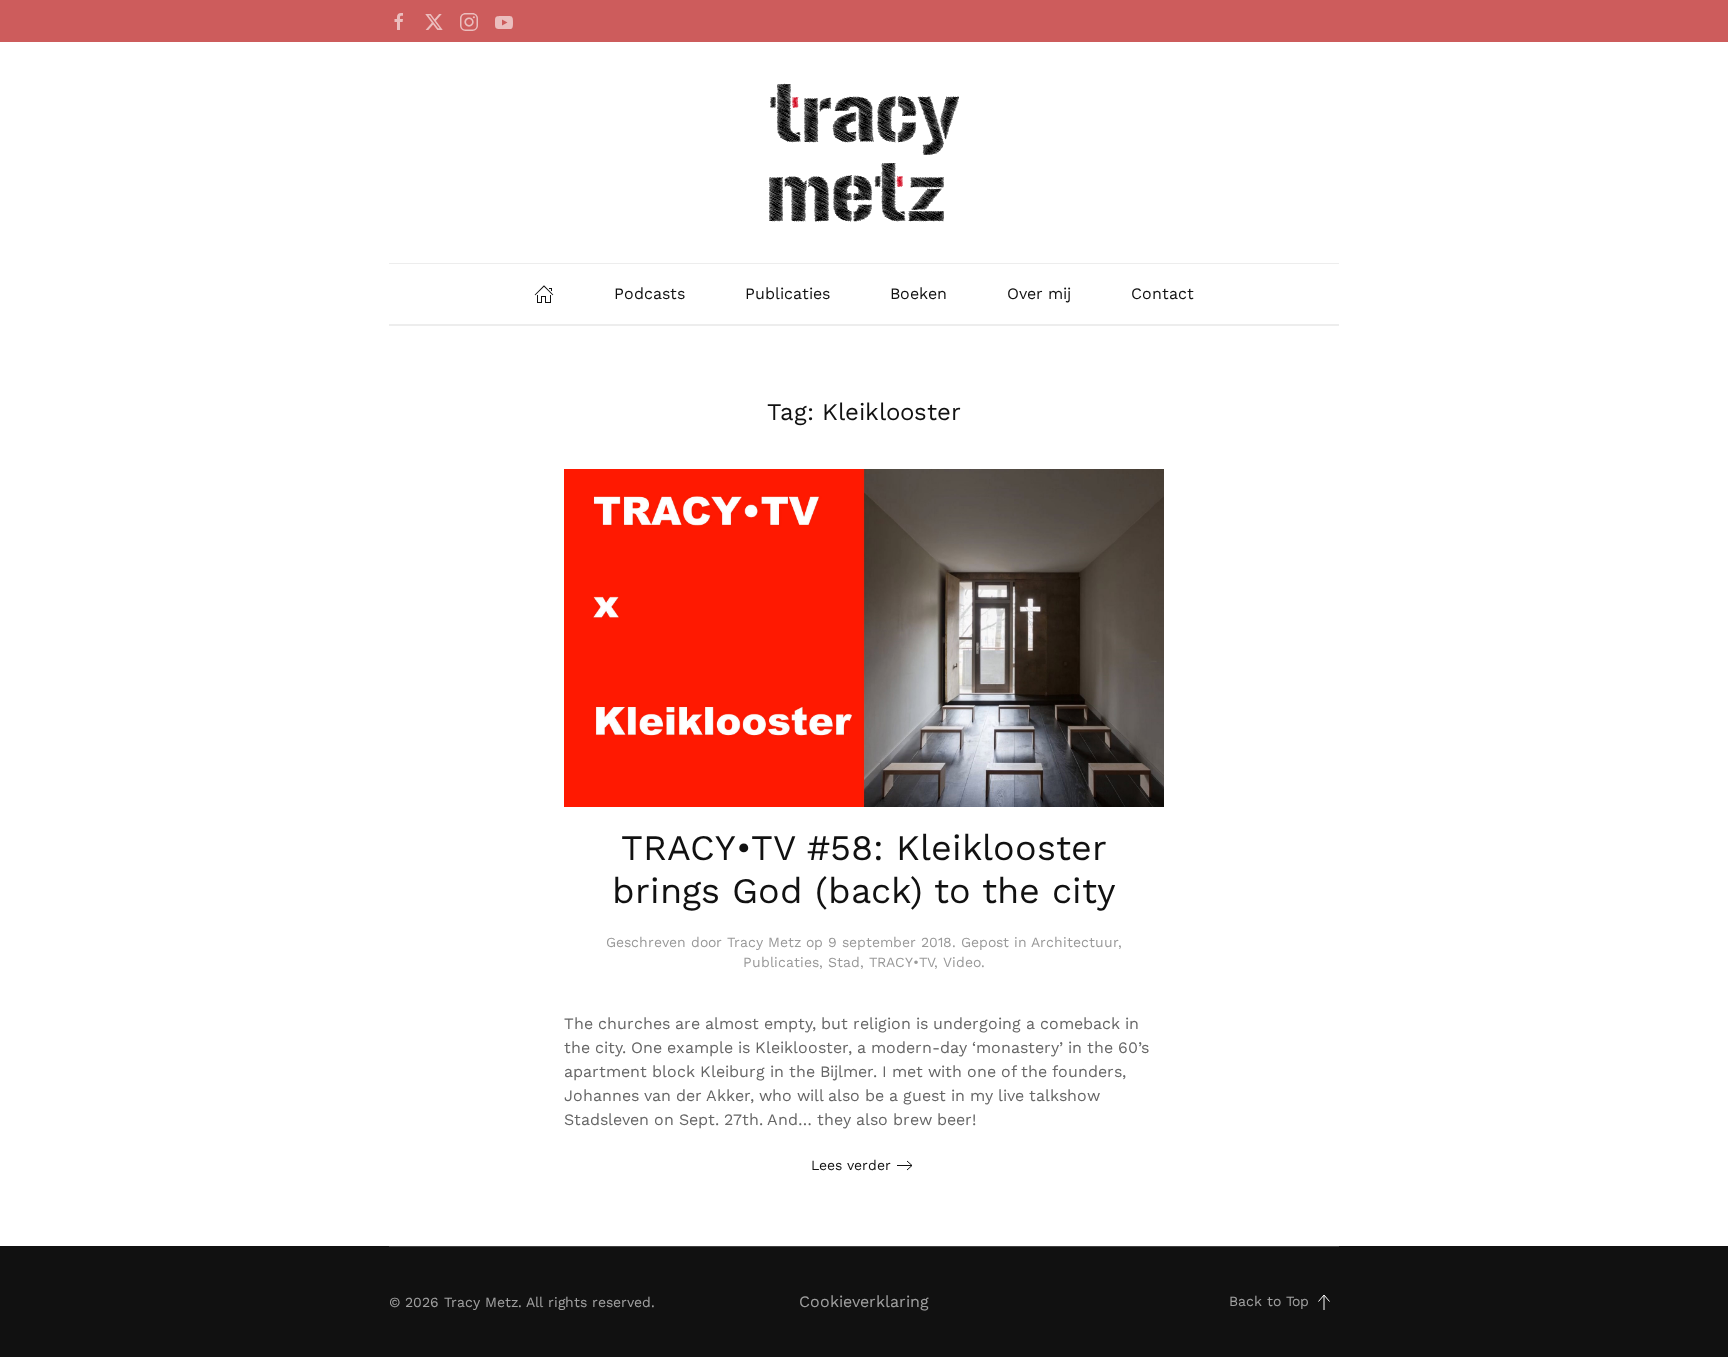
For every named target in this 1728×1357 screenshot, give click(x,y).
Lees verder (851, 1165)
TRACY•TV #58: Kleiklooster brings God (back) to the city (864, 869)
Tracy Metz (764, 942)
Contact (1162, 293)
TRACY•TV (901, 962)
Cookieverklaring (864, 1301)
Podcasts (649, 293)
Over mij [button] (1039, 293)
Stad (844, 962)
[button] (1324, 1302)
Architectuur (1074, 942)
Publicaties (787, 293)
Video (962, 962)
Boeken (918, 293)
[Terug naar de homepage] (864, 152)
